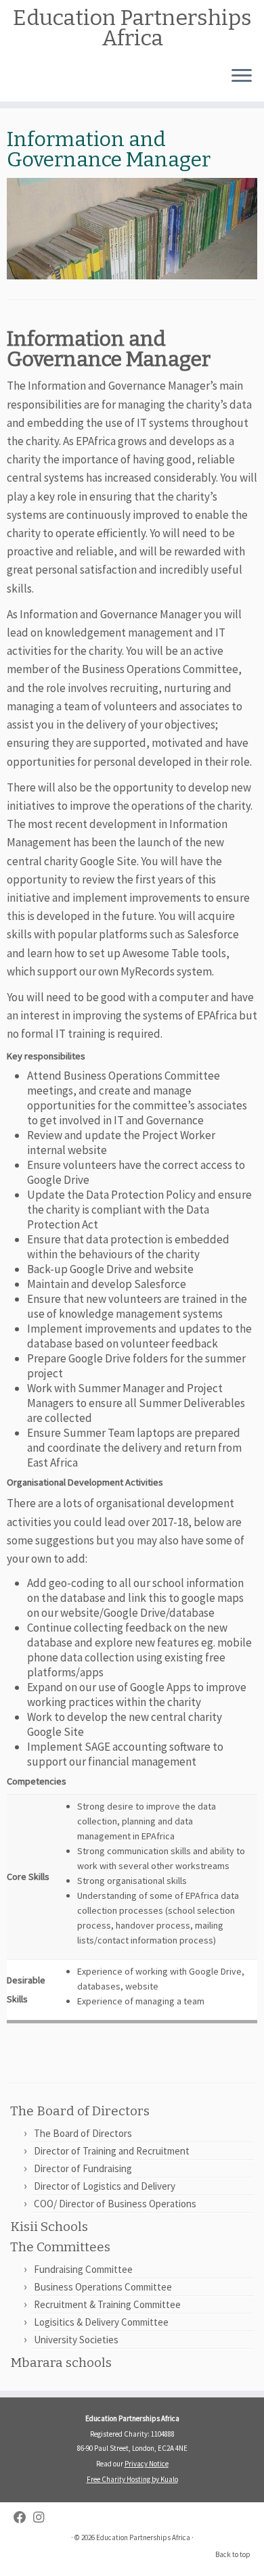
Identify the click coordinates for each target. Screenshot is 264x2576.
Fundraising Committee (83, 2269)
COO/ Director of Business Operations (115, 2204)
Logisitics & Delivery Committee (101, 2322)
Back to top (233, 2554)
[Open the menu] (242, 77)
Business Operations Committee (160, 669)
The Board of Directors (83, 2133)
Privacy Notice (147, 2464)
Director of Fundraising (83, 2168)
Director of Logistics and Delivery (105, 2186)
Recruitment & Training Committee (107, 2304)
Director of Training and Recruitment (112, 2151)
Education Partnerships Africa (132, 28)
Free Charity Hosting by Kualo (132, 2479)
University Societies (76, 2340)
